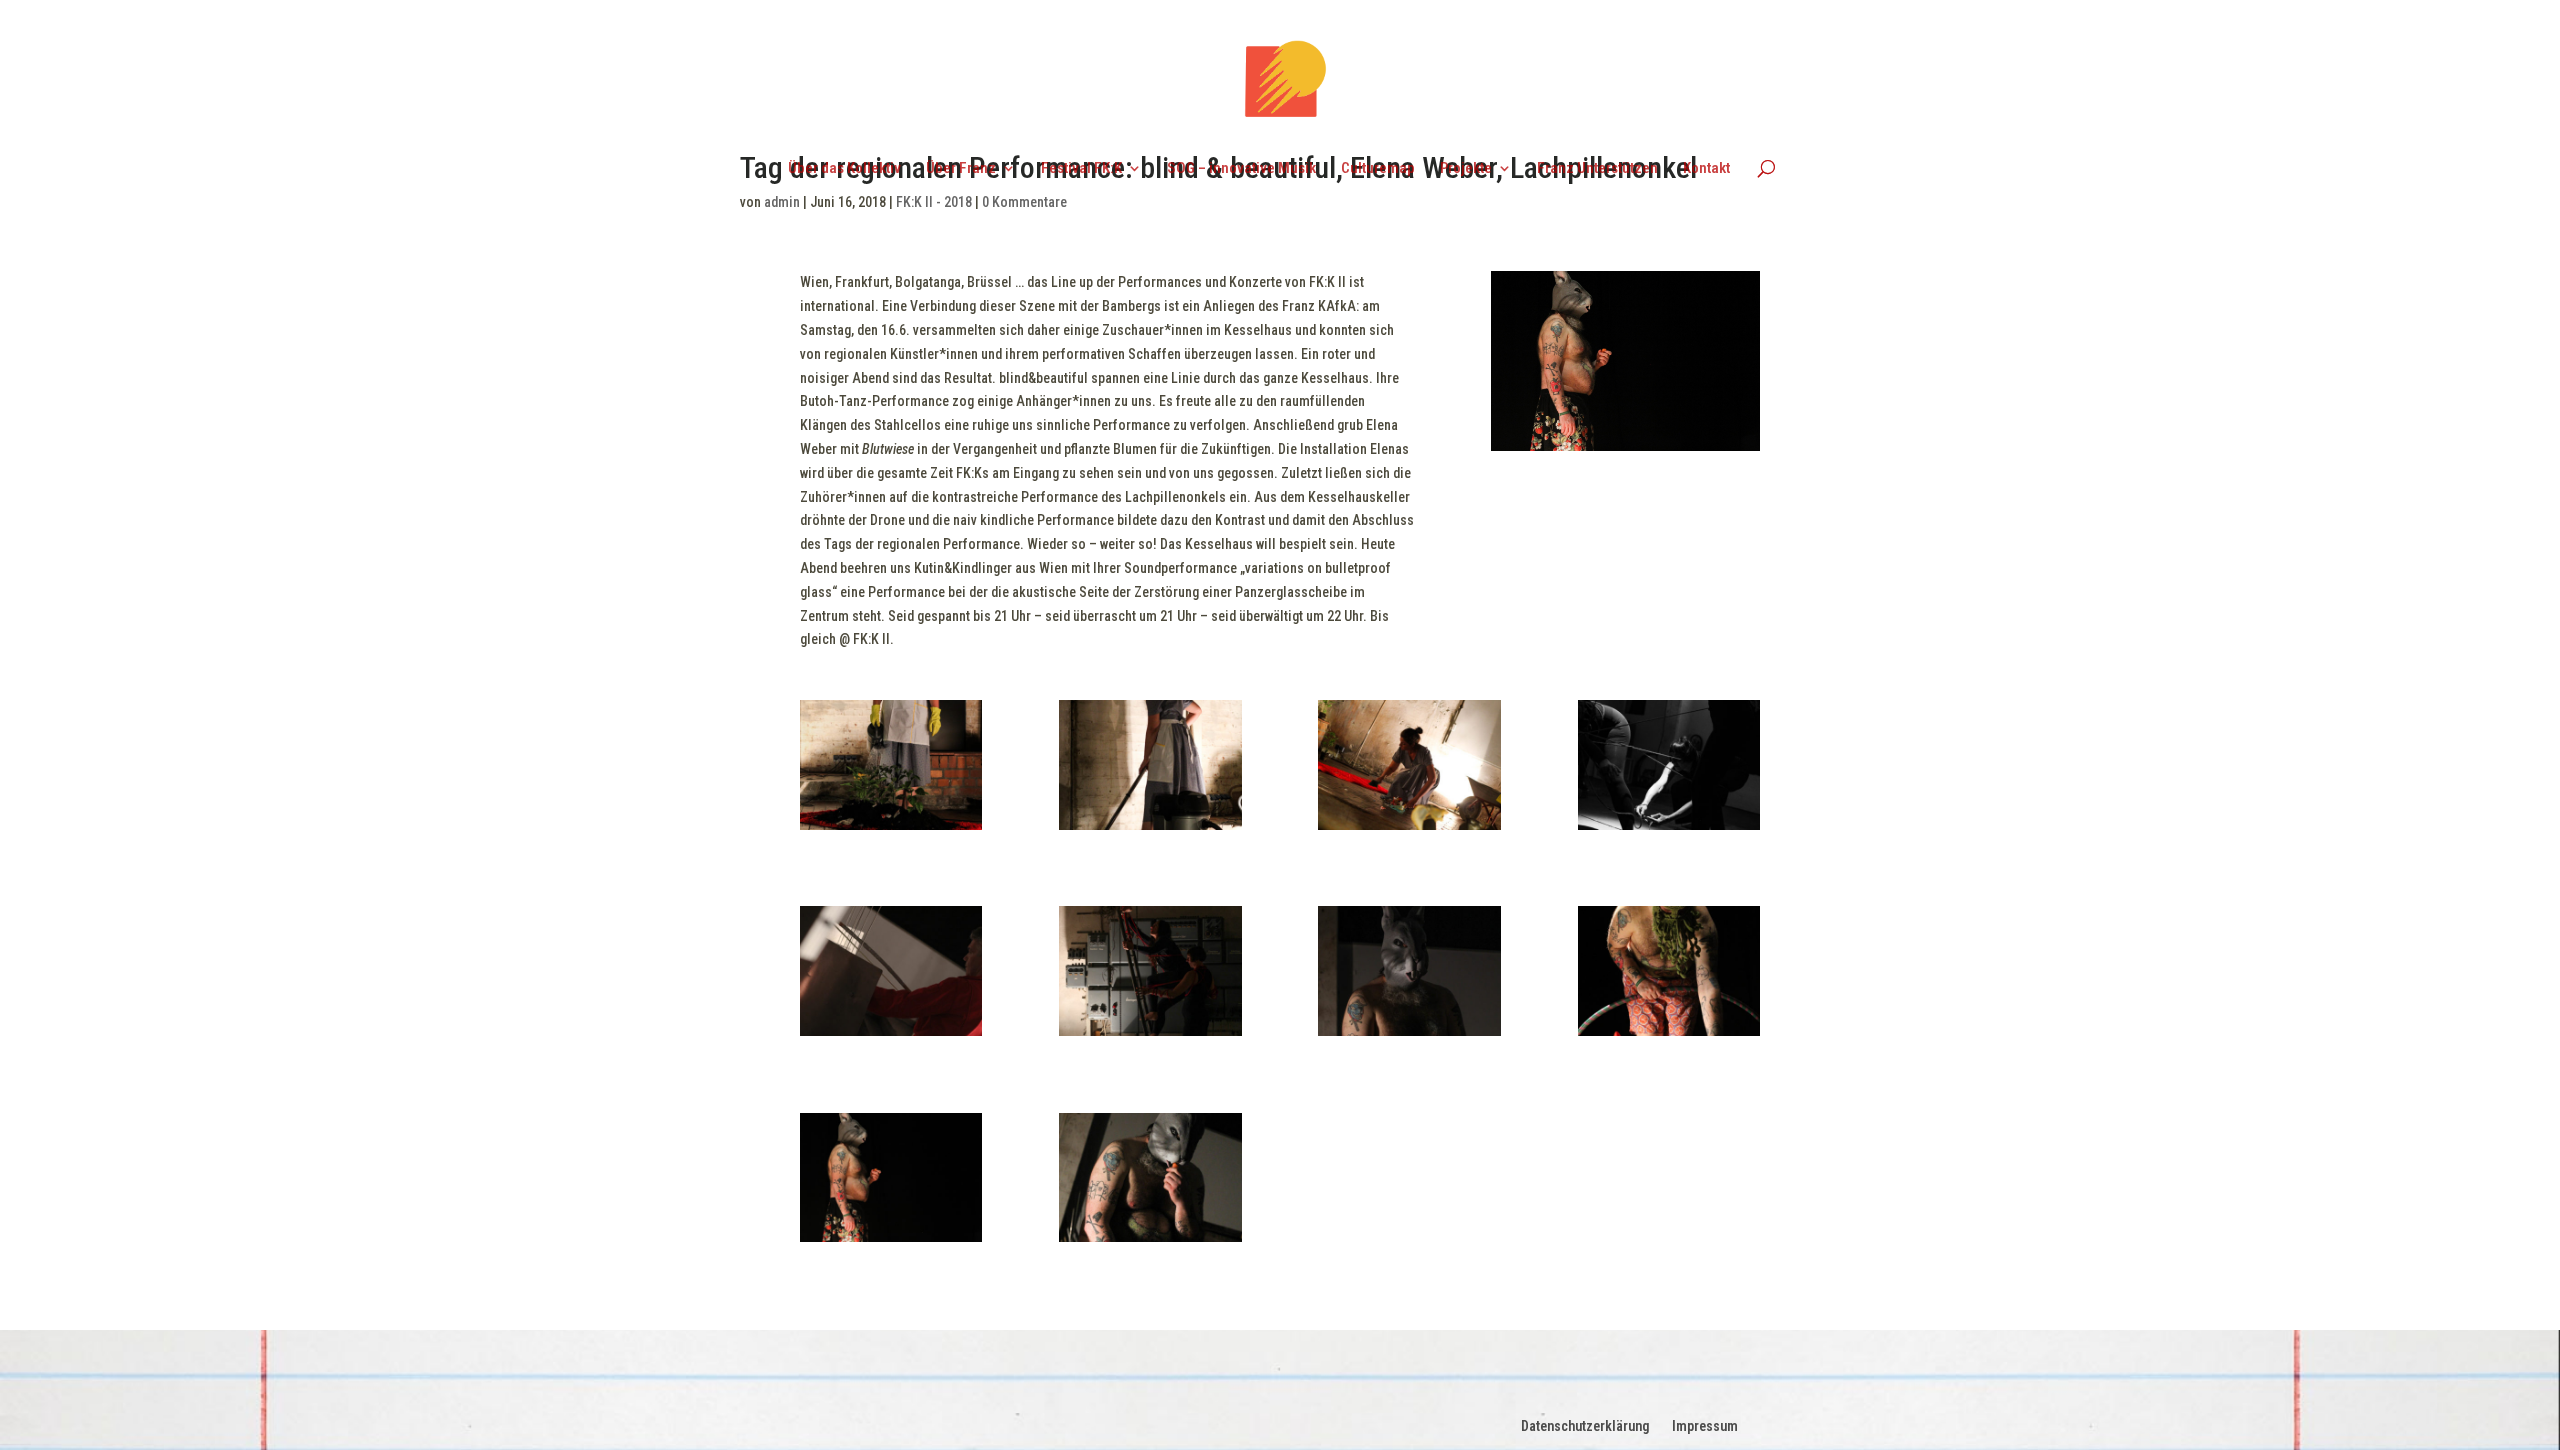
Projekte (1466, 169)
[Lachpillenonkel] (1409, 1036)
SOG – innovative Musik (1241, 169)
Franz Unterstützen (1597, 169)
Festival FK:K (1081, 169)
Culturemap (1378, 169)
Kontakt (1706, 169)
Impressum (1705, 1426)
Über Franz (961, 169)
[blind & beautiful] (1669, 830)
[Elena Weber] (891, 830)
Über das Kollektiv (844, 169)
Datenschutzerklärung (1585, 1426)
